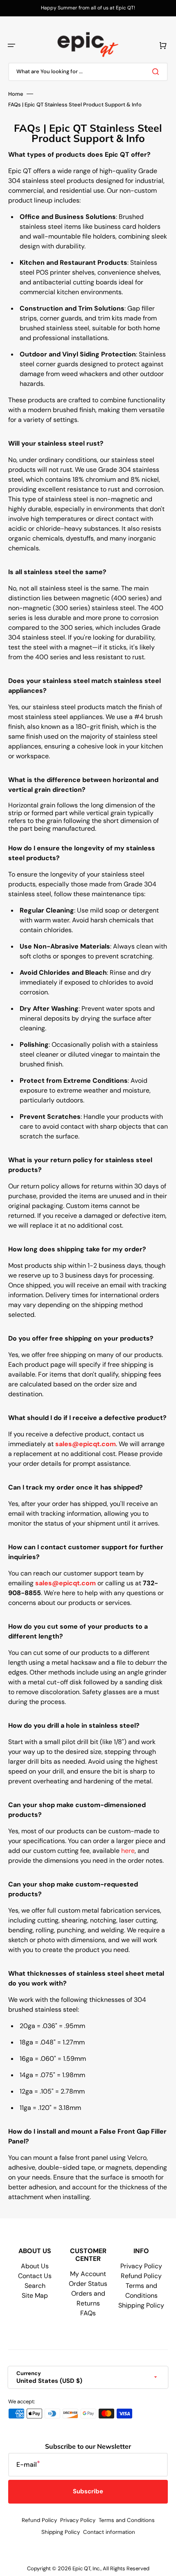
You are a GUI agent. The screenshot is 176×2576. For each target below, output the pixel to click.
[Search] (157, 72)
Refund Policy (141, 2276)
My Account (88, 2274)
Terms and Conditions (127, 2520)
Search (35, 2286)
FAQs (88, 2313)
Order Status (88, 2284)
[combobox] (88, 72)
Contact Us (35, 2276)
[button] (11, 45)
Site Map (35, 2295)
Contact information (109, 2532)
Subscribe (88, 2491)
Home (16, 94)
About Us (35, 2266)
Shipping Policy (141, 2305)
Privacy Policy (141, 2266)
